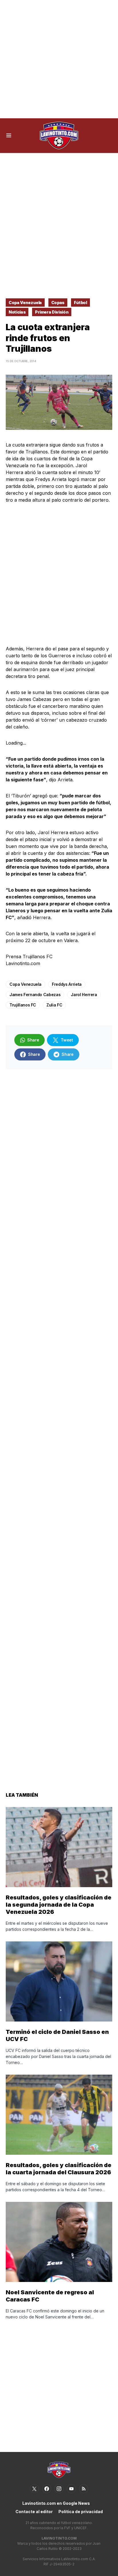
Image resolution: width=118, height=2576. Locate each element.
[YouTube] (71, 2489)
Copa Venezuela (25, 303)
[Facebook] (47, 2489)
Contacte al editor (34, 2512)
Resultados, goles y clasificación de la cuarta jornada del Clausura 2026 (59, 2169)
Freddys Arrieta (67, 984)
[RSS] (84, 2489)
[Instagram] (59, 2489)
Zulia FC (54, 1005)
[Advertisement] (59, 59)
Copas (58, 303)
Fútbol (80, 303)
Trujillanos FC (23, 1005)
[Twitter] (34, 2489)
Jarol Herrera (84, 995)
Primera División (52, 312)
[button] (9, 136)
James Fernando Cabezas (35, 995)
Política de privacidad (81, 2512)
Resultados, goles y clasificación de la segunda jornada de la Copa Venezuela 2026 (59, 1905)
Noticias (17, 312)
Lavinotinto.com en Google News (56, 2503)
